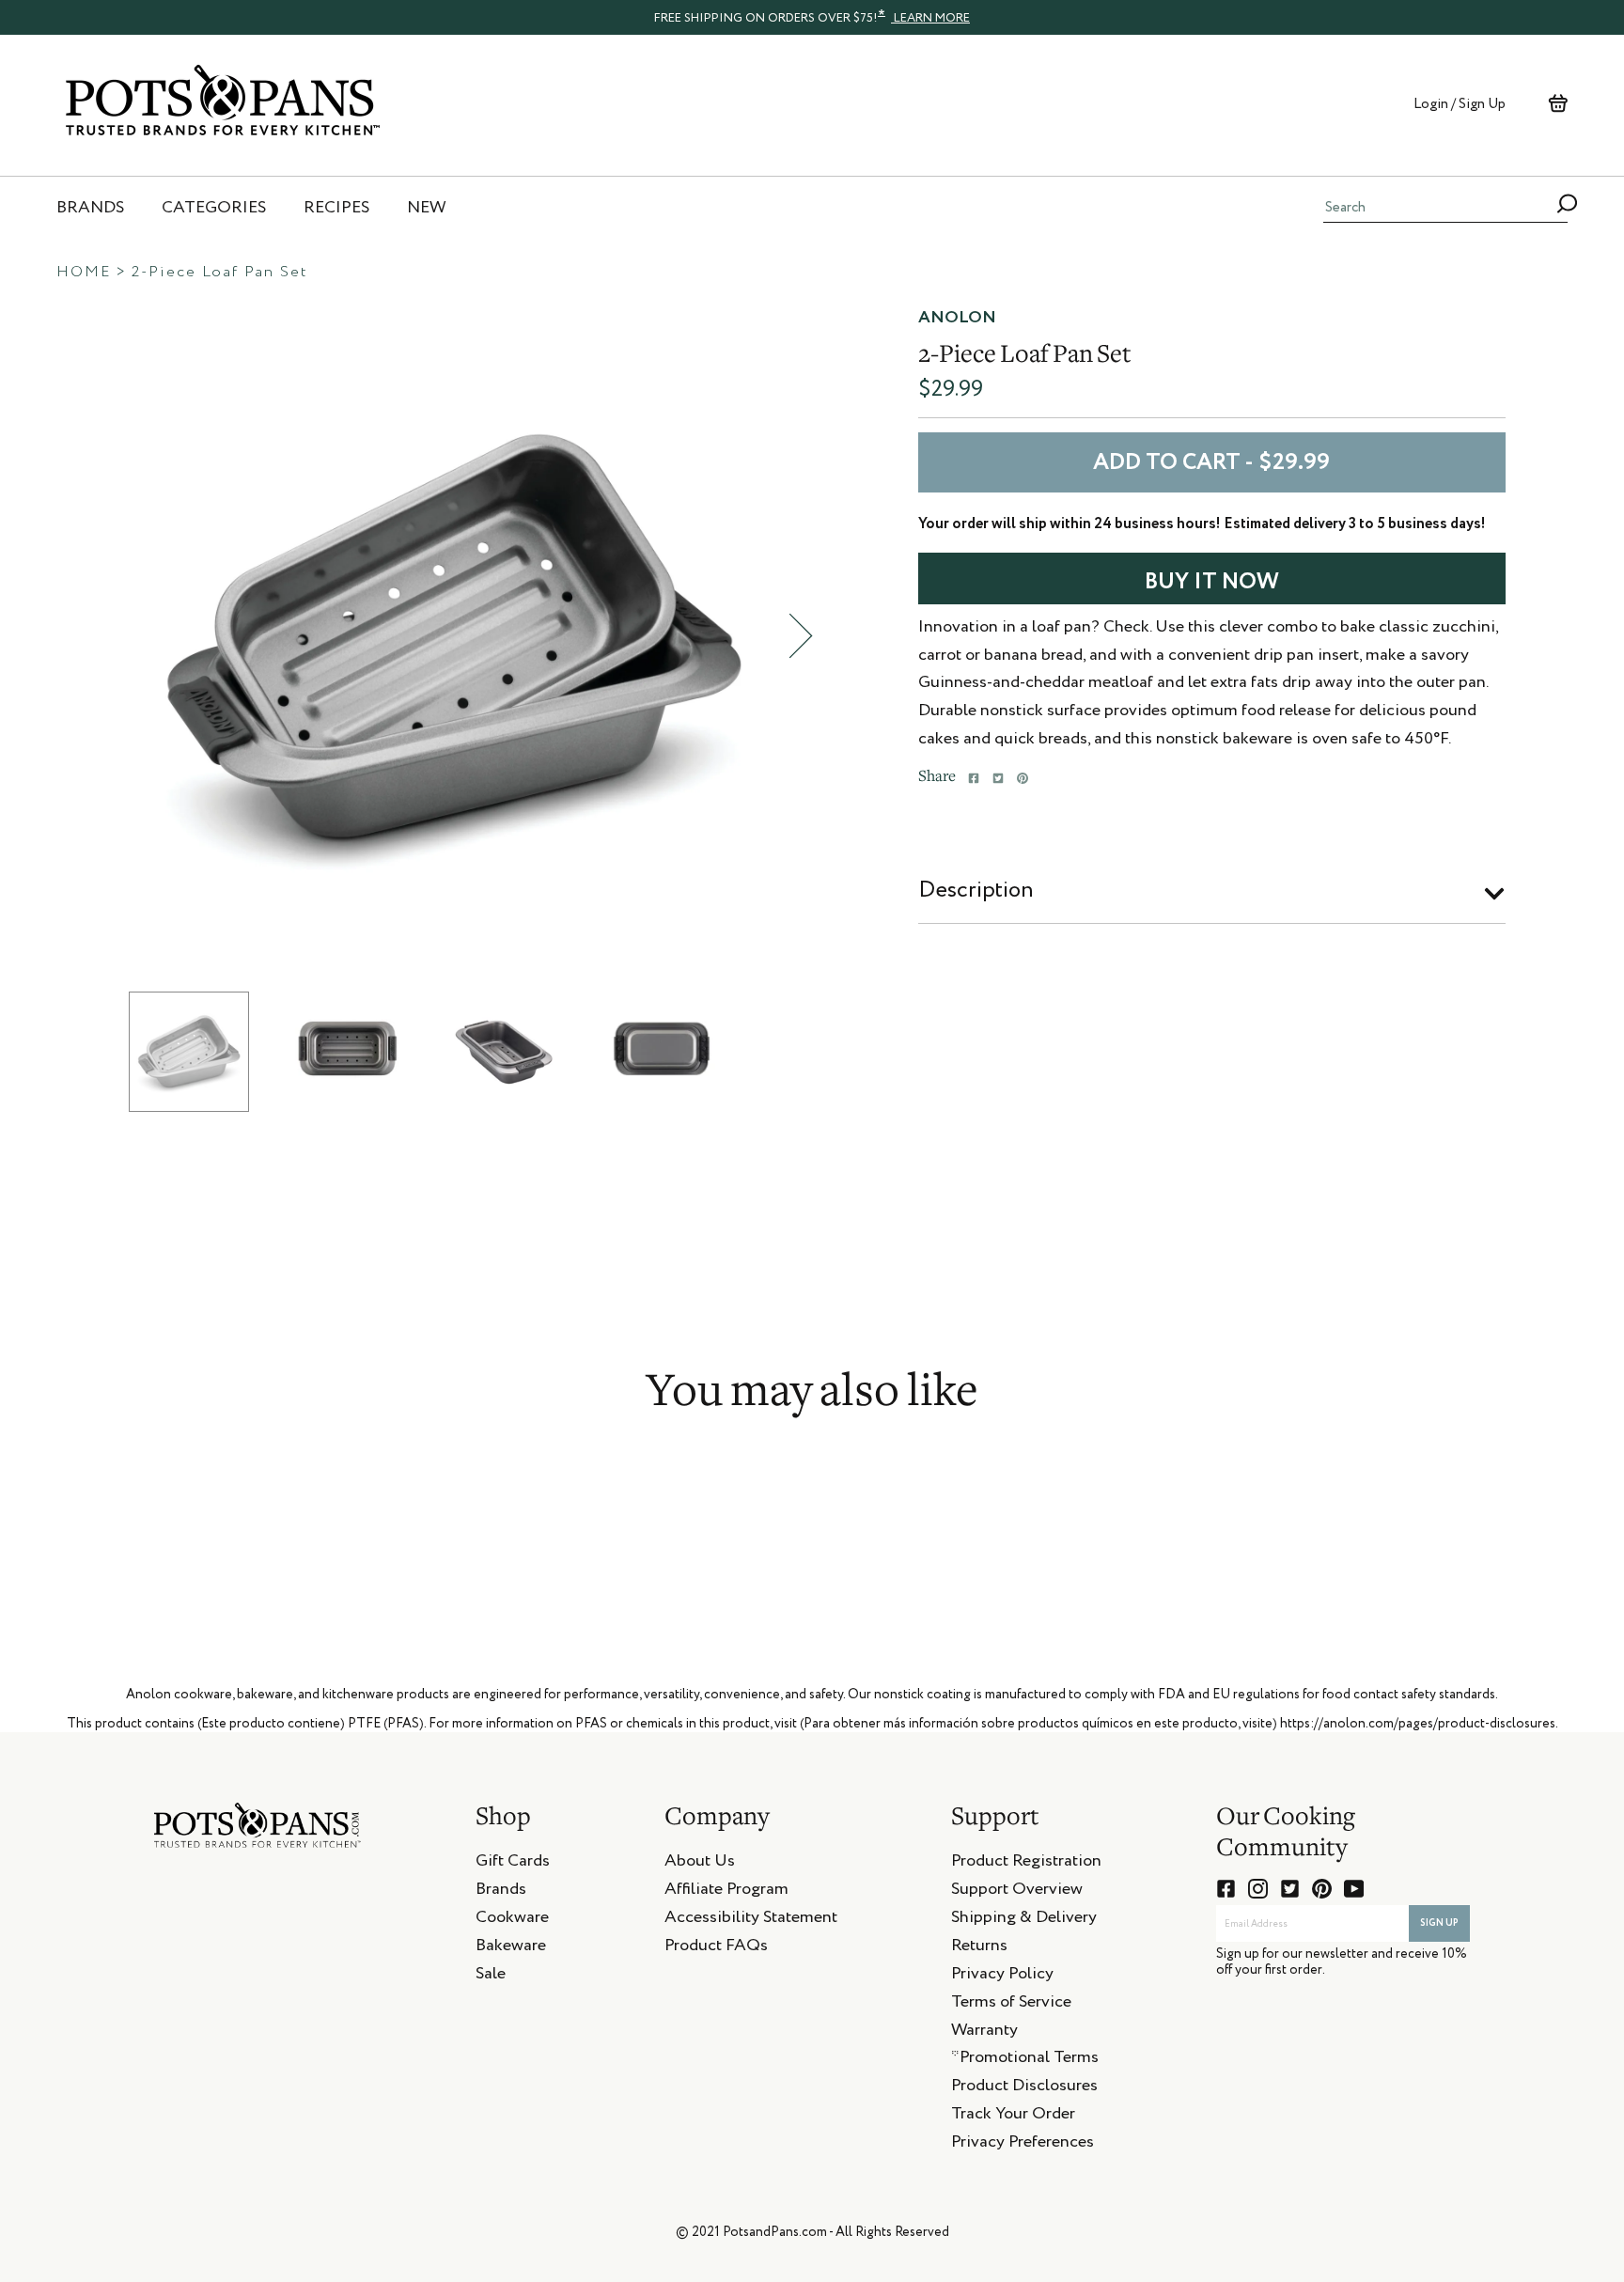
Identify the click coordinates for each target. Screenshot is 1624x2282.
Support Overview (1017, 1892)
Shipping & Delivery (1024, 1920)
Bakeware (511, 1948)
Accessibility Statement (751, 1920)
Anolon (957, 318)
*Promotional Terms (1025, 2060)
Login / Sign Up (1460, 104)
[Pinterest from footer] (1322, 1889)
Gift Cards (513, 1864)
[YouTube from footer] (1354, 1889)
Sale (491, 1977)
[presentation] (812, 17)
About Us (700, 1864)
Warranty (984, 2033)
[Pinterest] (1023, 778)
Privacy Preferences (1023, 2145)
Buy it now (1212, 582)
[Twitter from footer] (1290, 1889)
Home (84, 273)
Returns (979, 1948)
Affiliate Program (726, 1892)
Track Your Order (1013, 2117)
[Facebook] (974, 778)
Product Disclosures (1024, 2088)
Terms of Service (1011, 2005)
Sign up (1439, 1923)
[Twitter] (998, 778)
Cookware (512, 1920)
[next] (801, 636)
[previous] (105, 636)
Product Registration (1026, 1864)
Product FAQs (716, 1948)
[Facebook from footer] (1226, 1889)
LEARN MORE (930, 18)
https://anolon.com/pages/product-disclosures (1418, 1724)
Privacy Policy (1002, 1977)
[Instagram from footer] (1258, 1889)
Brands (501, 1892)
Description (976, 890)
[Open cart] (1558, 103)
